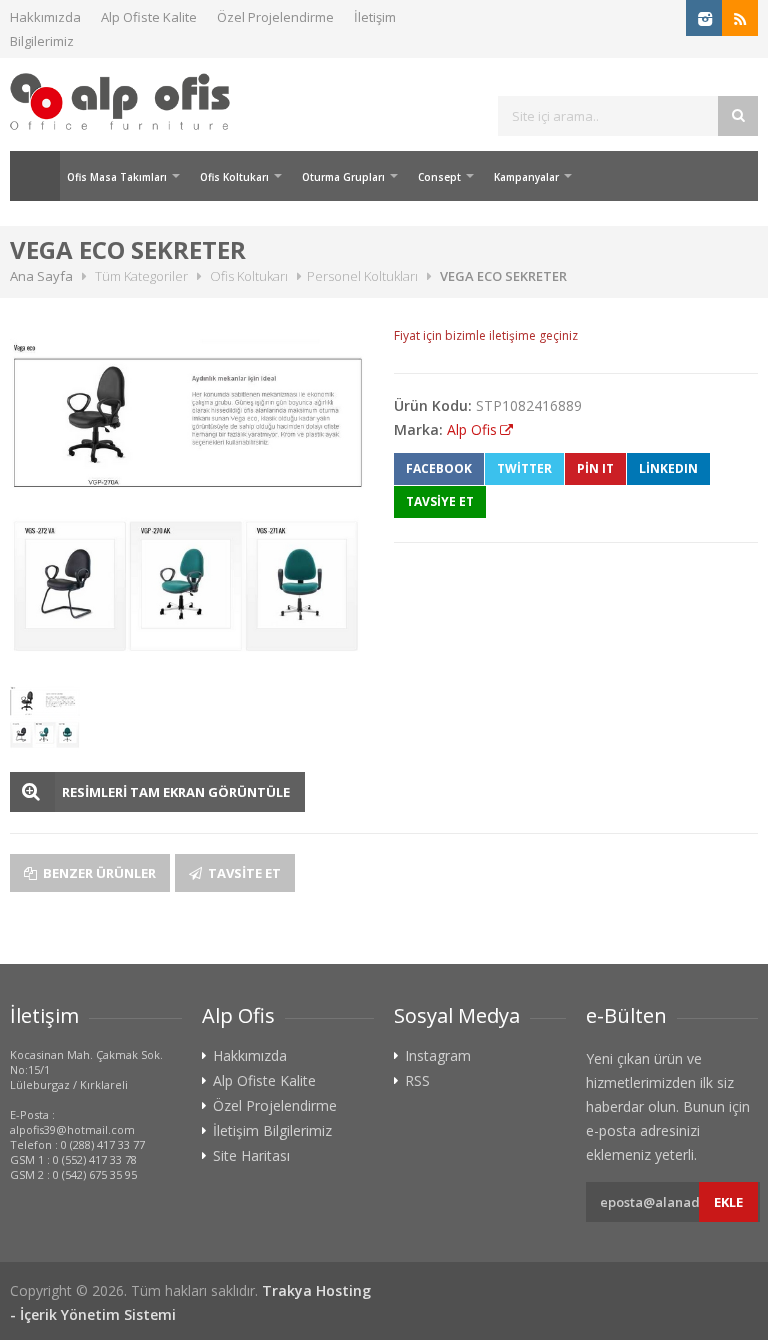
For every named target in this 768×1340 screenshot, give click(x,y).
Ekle (728, 1202)
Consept (439, 177)
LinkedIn (668, 468)
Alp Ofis (472, 429)
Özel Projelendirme (275, 17)
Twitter (524, 468)
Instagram (438, 1056)
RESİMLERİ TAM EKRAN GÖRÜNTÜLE (176, 792)
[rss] (740, 18)
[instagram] (704, 18)
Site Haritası (251, 1156)
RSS (417, 1081)
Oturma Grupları (343, 177)
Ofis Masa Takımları (117, 177)
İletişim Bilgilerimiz (272, 1131)
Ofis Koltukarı (234, 177)
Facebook (439, 468)
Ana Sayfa (35, 176)
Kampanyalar (526, 177)
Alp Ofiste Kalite (149, 17)
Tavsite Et (243, 873)
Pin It (595, 468)
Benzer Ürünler (98, 873)
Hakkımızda (45, 17)
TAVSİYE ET (440, 501)
